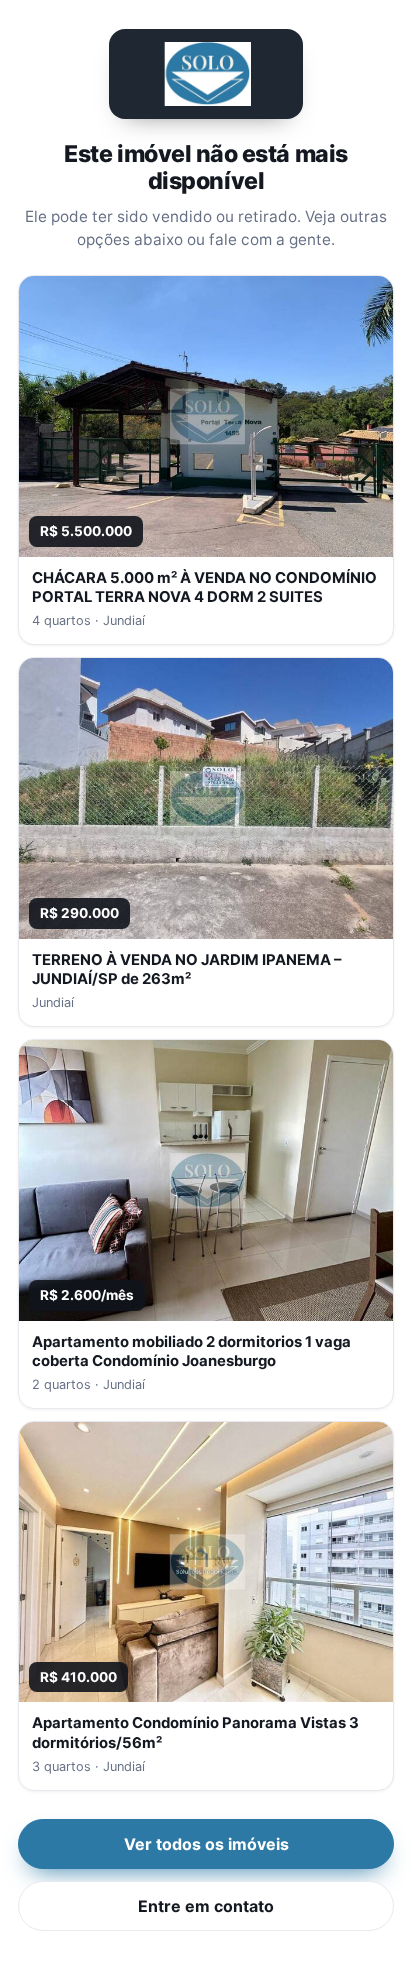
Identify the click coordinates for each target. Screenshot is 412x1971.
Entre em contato (206, 1906)
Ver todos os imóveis (206, 1844)
